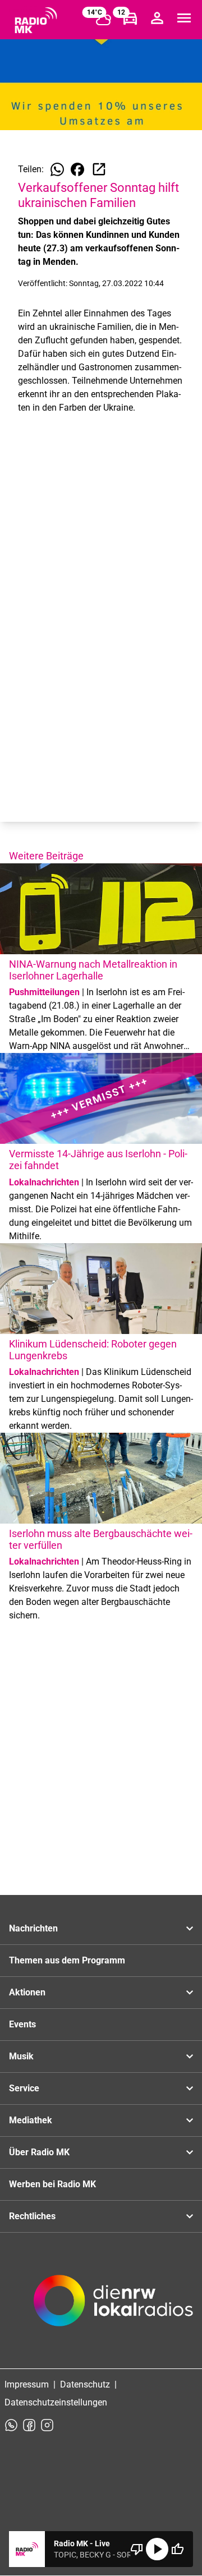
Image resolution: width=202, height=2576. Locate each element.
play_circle (157, 2549)
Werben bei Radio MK (52, 2184)
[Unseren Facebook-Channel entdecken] (29, 2425)
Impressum (27, 2384)
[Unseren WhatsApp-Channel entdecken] (11, 2425)
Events (22, 2024)
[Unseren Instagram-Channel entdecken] (47, 2425)
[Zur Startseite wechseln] (36, 20)
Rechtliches (32, 2216)
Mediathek (31, 2120)
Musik (21, 2056)
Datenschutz (85, 2384)
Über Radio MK (39, 2152)
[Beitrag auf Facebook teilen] (77, 169)
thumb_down (137, 2549)
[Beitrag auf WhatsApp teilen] (57, 169)
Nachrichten (33, 1928)
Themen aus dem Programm (67, 1960)
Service (24, 2088)
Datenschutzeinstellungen (56, 2402)
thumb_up (177, 2549)
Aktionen (27, 1992)
